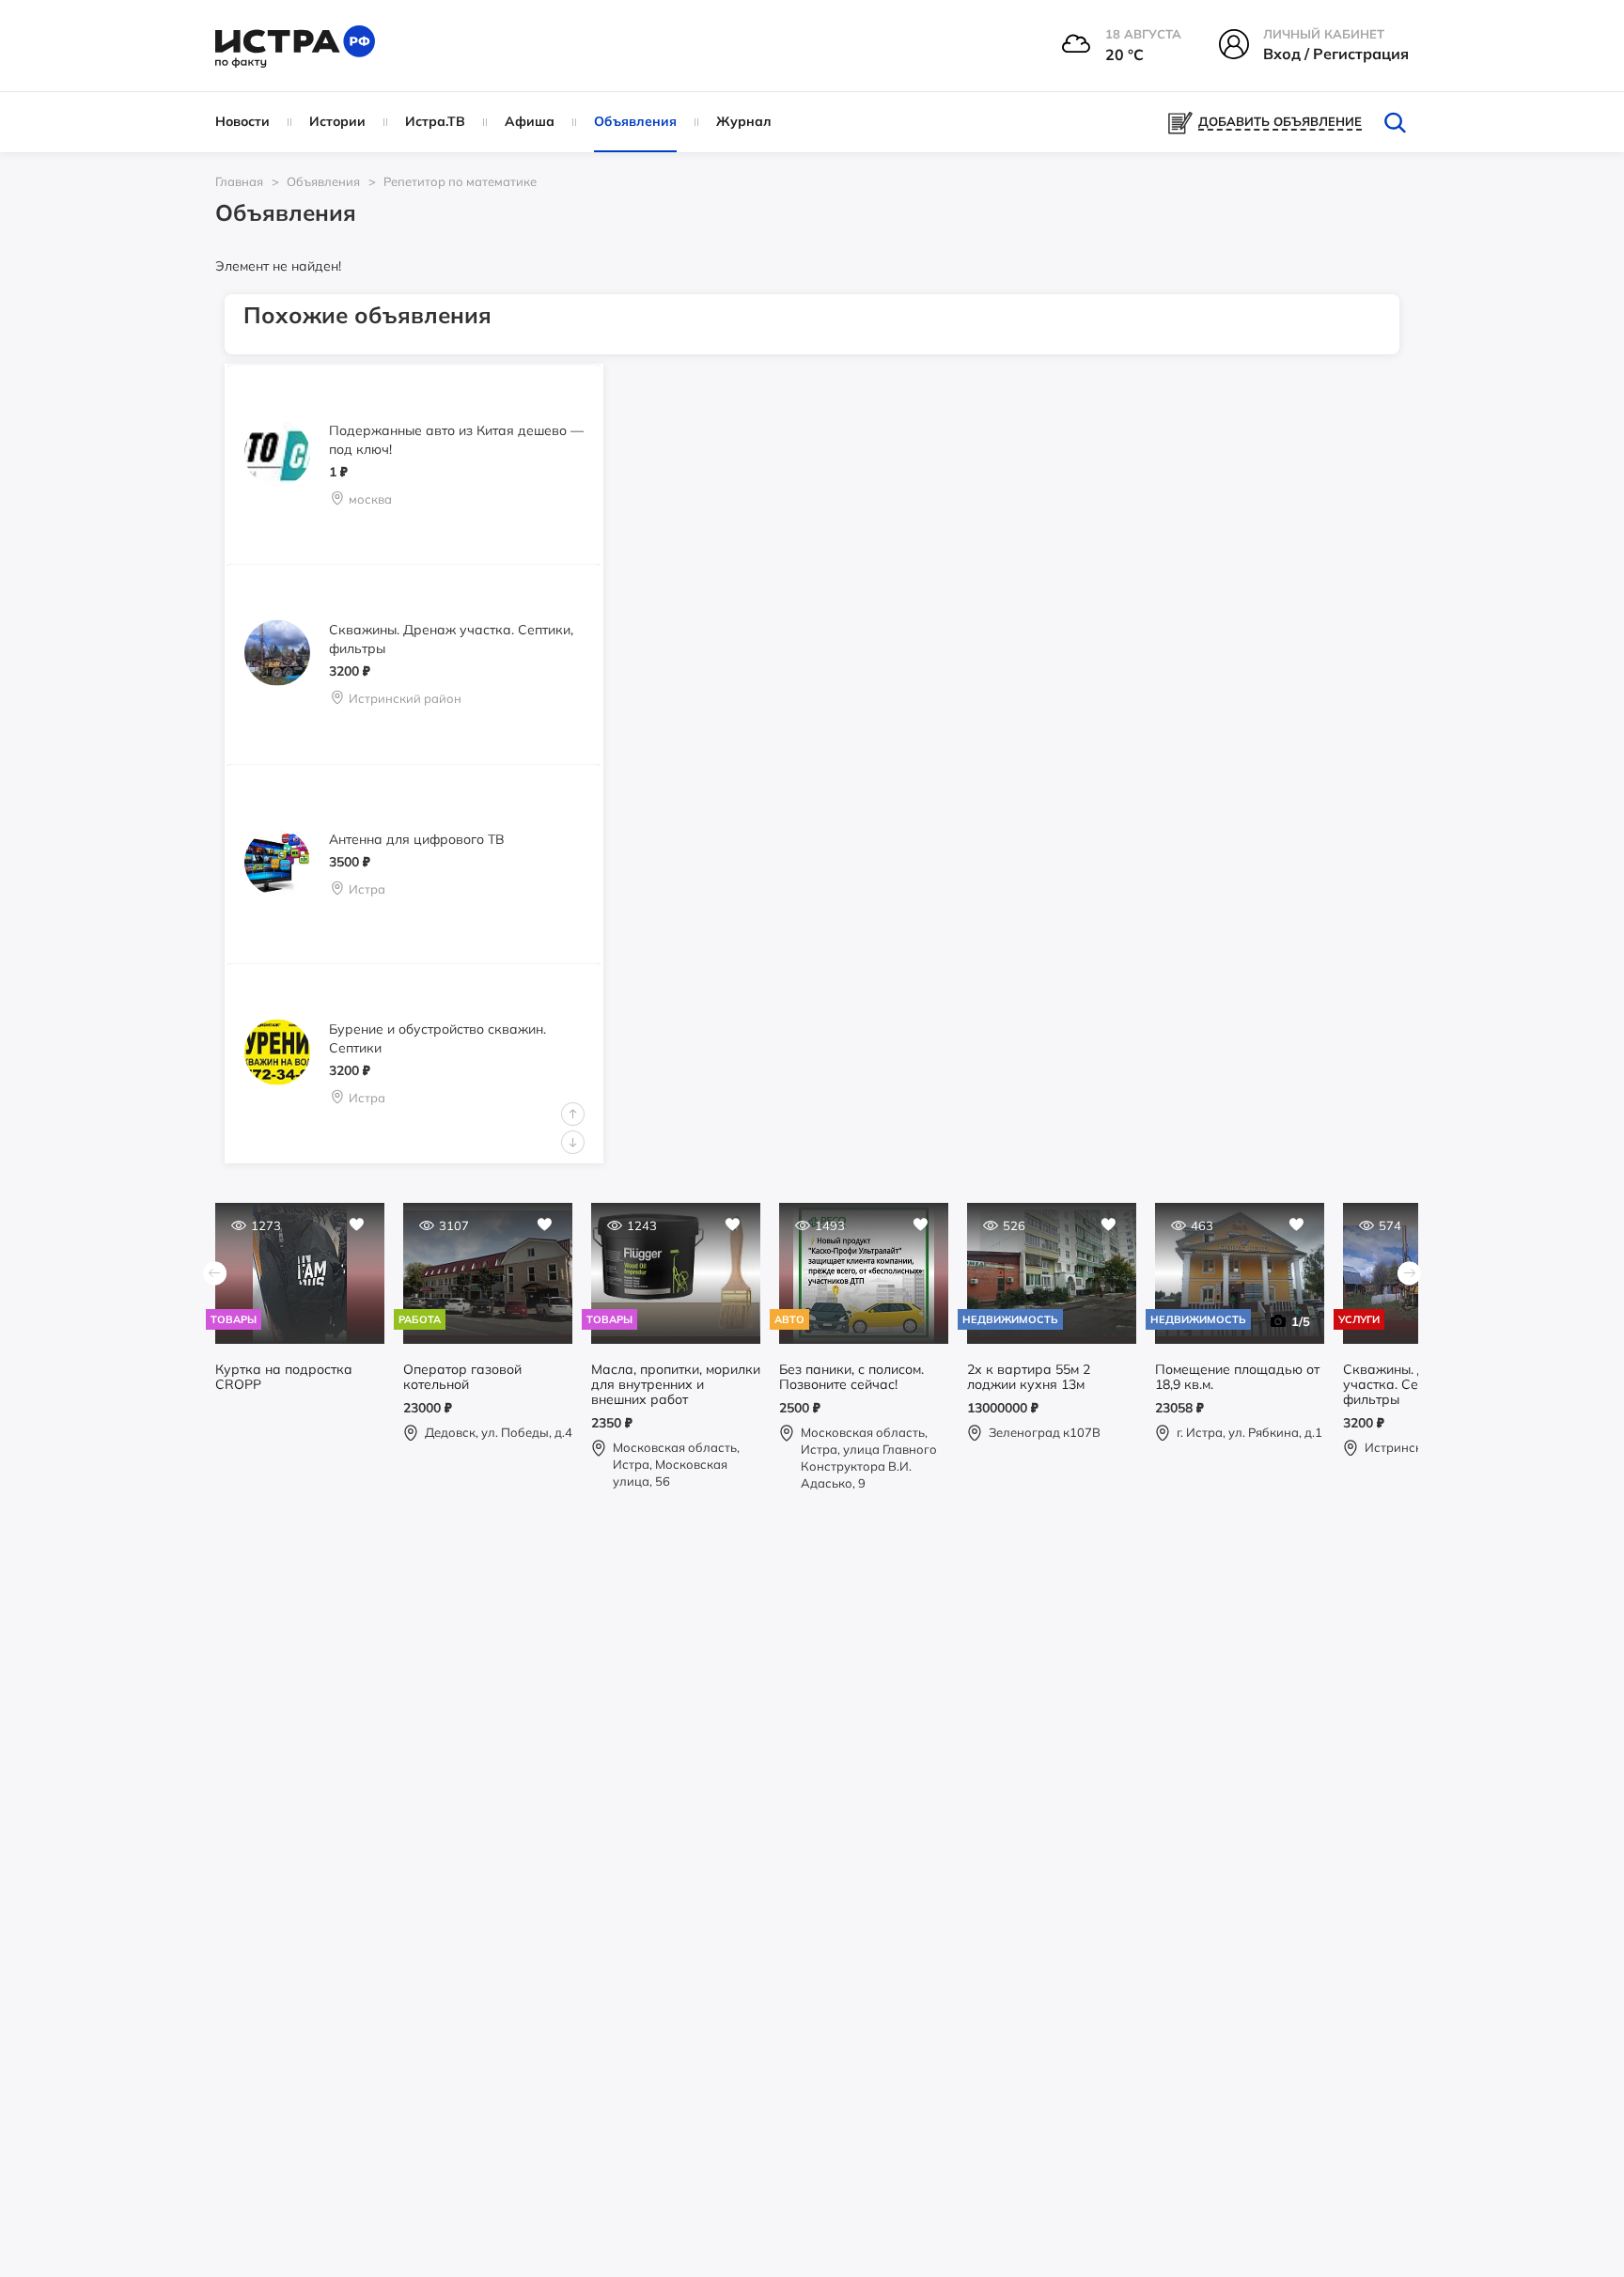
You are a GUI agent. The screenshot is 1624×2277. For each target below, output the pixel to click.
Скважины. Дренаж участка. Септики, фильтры (451, 639)
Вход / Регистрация (1336, 54)
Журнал (744, 121)
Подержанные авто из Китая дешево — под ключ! (456, 439)
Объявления (635, 121)
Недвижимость (1010, 1319)
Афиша (530, 121)
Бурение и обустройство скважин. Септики (437, 1038)
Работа (420, 1319)
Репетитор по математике (460, 181)
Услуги (1359, 1319)
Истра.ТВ (435, 121)
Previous (573, 1114)
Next (573, 1142)
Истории (337, 121)
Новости (242, 121)
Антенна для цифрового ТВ (417, 838)
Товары (234, 1319)
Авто (789, 1319)
